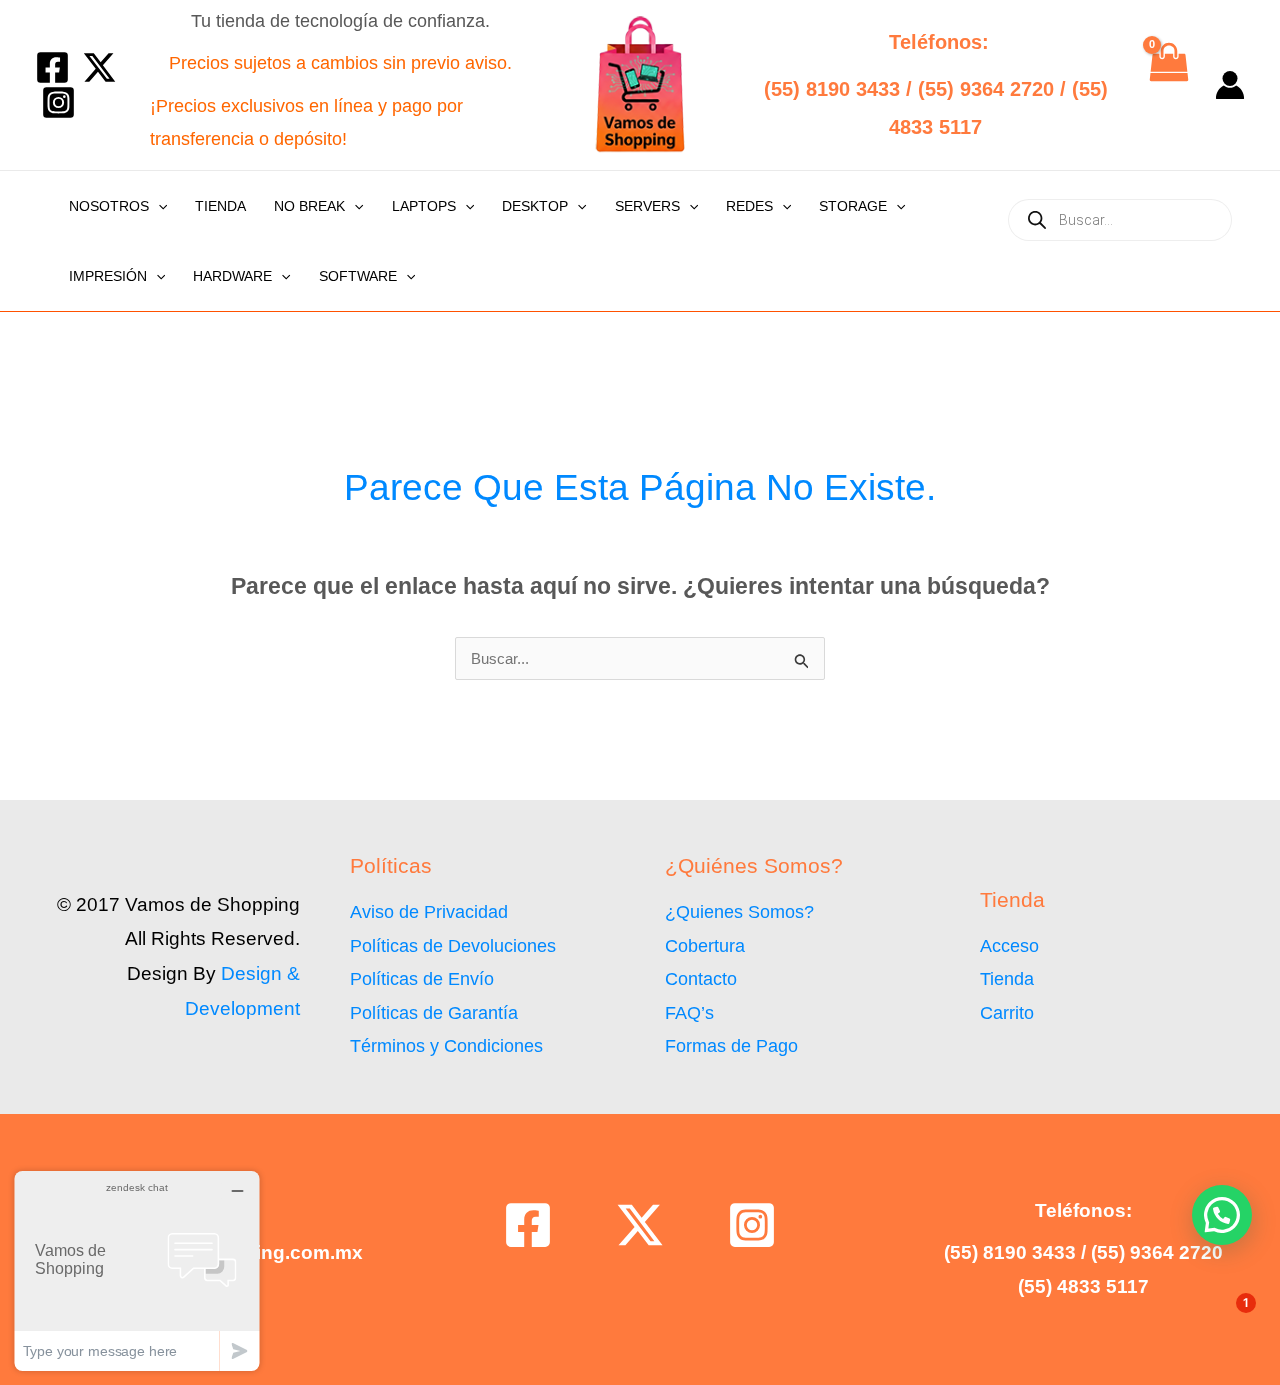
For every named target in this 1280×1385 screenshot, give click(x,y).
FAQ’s (689, 1013)
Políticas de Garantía (434, 1013)
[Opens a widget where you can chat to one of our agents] (137, 1270)
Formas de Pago (731, 1046)
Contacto (701, 979)
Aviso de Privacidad (429, 912)
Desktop (535, 206)
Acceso (1009, 946)
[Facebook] (52, 67)
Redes (749, 206)
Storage (853, 206)
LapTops (424, 206)
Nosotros (109, 206)
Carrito (1007, 1013)
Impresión (108, 276)
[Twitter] (99, 67)
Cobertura (705, 946)
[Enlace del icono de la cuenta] (1230, 85)
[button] (158, 206)
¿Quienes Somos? (739, 912)
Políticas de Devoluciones (453, 946)
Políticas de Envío (422, 979)
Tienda (220, 206)
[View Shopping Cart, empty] (1168, 85)
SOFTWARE (358, 276)
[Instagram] (58, 102)
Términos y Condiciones (446, 1046)
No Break (309, 206)
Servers (647, 206)
